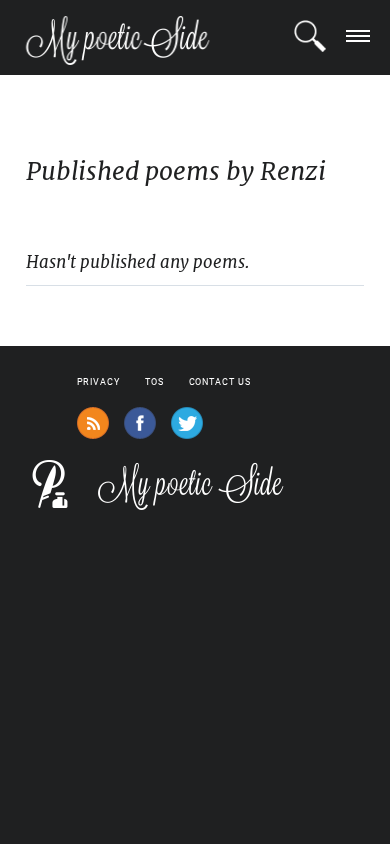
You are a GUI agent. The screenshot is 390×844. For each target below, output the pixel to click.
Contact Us (220, 382)
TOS (154, 382)
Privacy (98, 382)
